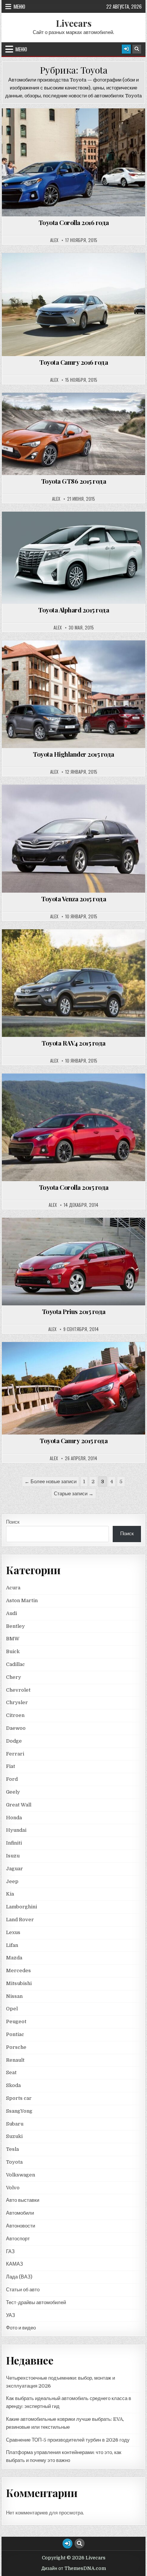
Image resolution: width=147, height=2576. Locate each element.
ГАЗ (10, 2251)
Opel (12, 2009)
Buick (13, 1651)
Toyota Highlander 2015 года (73, 754)
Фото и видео (21, 2328)
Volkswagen (21, 2175)
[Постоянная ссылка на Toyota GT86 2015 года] (73, 434)
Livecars (74, 23)
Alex (54, 240)
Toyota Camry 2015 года (73, 1441)
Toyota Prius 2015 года (74, 1311)
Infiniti (14, 1843)
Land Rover (20, 1920)
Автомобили (20, 2213)
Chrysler (17, 1702)
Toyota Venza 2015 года (73, 899)
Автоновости (21, 2226)
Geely (13, 1792)
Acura (13, 1588)
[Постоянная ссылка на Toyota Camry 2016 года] (73, 305)
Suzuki (14, 2136)
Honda (14, 1818)
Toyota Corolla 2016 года (74, 222)
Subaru (15, 2124)
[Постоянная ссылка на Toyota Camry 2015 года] (73, 1388)
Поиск (13, 1522)
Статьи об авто (23, 2290)
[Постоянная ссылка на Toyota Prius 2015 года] (73, 1262)
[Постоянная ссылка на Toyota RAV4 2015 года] (73, 983)
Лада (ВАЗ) (19, 2277)
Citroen (15, 1715)
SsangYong (19, 2111)
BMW (13, 1639)
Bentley (15, 1626)
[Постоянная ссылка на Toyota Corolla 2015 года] (73, 1127)
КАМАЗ (15, 2264)
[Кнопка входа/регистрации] (126, 49)
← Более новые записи (51, 1482)
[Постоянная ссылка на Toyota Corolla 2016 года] (73, 162)
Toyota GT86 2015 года (74, 481)
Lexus (13, 1932)
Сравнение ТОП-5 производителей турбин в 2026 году (68, 2440)
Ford (12, 1779)
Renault (15, 2060)
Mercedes (18, 1971)
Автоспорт (18, 2239)
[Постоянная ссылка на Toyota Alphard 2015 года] (73, 558)
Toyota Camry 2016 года (73, 362)
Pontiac (15, 2034)
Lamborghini (21, 1907)
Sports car (19, 2098)
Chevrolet (18, 1690)
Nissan (14, 1996)
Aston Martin (22, 1600)
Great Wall (19, 1805)
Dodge (14, 1741)
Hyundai (16, 1830)
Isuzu (13, 1856)
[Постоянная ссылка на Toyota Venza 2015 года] (73, 838)
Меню (19, 6)
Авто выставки (23, 2200)
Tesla (12, 2149)
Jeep (12, 1881)
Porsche (16, 2047)
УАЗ (11, 2315)
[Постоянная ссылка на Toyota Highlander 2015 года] (73, 694)
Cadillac (15, 1664)
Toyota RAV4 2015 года (73, 1043)
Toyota (77, 127)
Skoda (13, 2085)
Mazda (14, 1958)
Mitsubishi (19, 1983)
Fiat (11, 1766)
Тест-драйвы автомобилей (36, 2302)
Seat (11, 2072)
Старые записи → (74, 1494)
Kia (10, 1894)
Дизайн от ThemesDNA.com (74, 2568)
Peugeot (16, 2021)
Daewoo (16, 1728)
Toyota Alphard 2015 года (73, 610)
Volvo (13, 2188)
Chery (14, 1677)
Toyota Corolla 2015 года (74, 1187)
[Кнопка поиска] (137, 49)
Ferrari (16, 1754)
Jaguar (15, 1869)
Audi (11, 1613)
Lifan (12, 1945)
